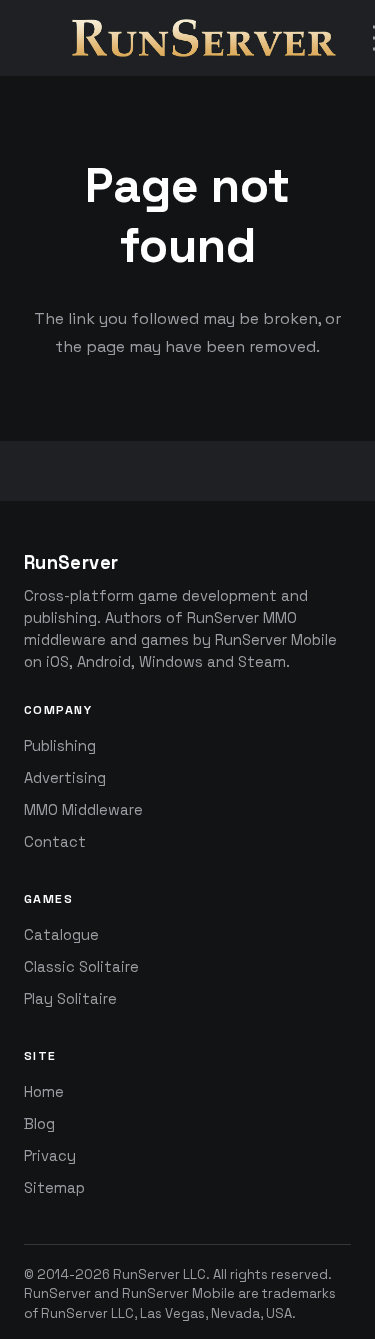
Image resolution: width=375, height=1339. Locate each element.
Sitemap (54, 1188)
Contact (55, 842)
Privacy (50, 1156)
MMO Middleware (83, 810)
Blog (39, 1124)
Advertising (65, 778)
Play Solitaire (70, 999)
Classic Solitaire (81, 967)
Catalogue (61, 935)
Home (44, 1092)
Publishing (60, 746)
